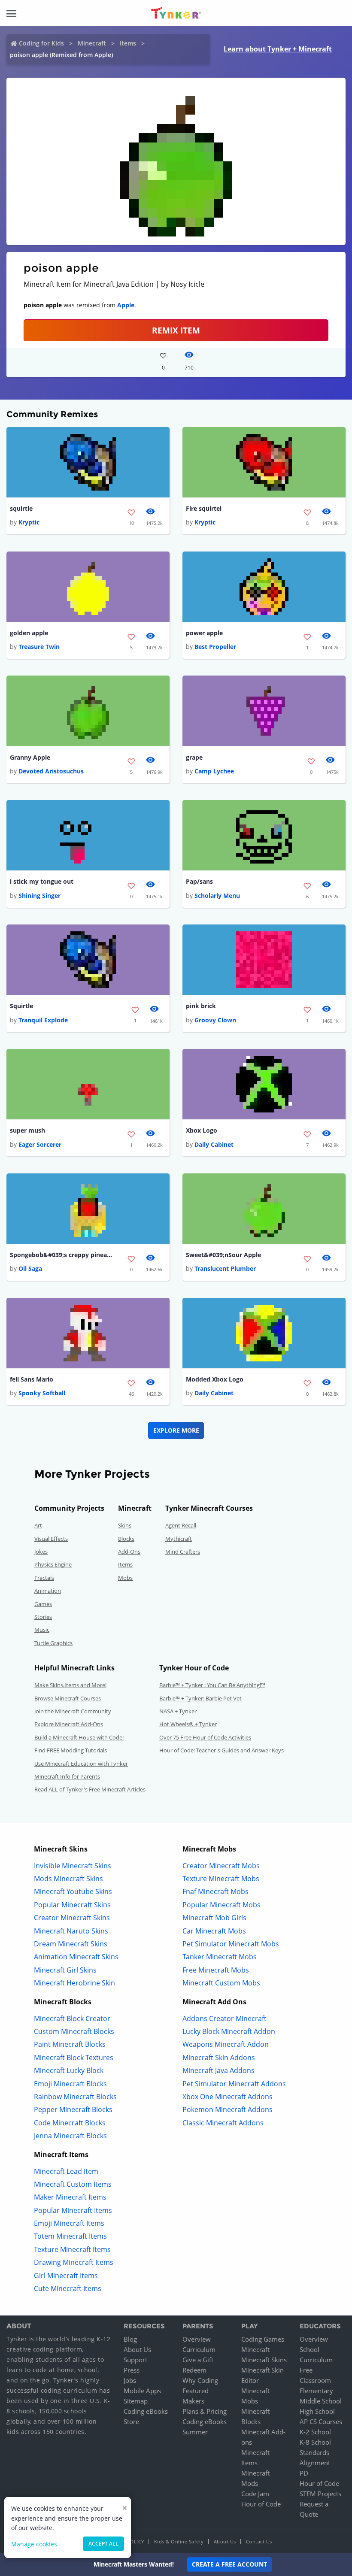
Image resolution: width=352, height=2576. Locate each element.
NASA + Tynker (178, 1711)
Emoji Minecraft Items (69, 2223)
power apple (204, 633)
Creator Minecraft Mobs (221, 1866)
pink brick (201, 1006)
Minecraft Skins (264, 2360)
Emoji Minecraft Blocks (70, 2084)
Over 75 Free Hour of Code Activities (205, 1737)
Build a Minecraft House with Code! (79, 1737)
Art (38, 1525)
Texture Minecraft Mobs (221, 1879)
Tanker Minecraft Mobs (220, 1957)
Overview (197, 2339)
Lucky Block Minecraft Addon (229, 2031)
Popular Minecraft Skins (72, 1905)
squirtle (21, 508)
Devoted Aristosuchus (51, 771)
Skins (125, 1525)
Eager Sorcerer (40, 1144)
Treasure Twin (39, 647)
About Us (137, 2349)
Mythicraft (179, 1539)
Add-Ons (129, 1552)
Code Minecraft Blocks (70, 2123)
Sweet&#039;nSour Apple (223, 1255)
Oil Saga (30, 1268)
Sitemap (136, 2401)
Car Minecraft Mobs (214, 1931)
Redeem (194, 2370)
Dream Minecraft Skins (71, 1944)
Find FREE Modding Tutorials (71, 1750)
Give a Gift (198, 2360)
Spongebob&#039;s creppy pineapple (61, 1255)
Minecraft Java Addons (218, 2070)
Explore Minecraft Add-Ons (69, 1724)
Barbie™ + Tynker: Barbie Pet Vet (200, 1698)
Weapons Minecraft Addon (226, 2044)
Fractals (44, 1578)
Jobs (130, 2380)
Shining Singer (39, 896)
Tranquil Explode (43, 1020)
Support (135, 2360)
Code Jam (255, 2494)
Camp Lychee (214, 771)
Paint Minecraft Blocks (70, 2044)
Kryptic (29, 522)
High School (317, 2411)
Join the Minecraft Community (73, 1711)
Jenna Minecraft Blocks (70, 2136)
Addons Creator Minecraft (225, 2018)
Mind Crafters (183, 1552)
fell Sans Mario (32, 1379)
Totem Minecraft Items (70, 2236)
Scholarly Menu (217, 896)
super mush (27, 1130)
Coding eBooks (146, 2411)
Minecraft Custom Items (73, 2184)
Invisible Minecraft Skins (73, 1866)
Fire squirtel (204, 508)
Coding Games (263, 2339)
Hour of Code (261, 2504)
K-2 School (315, 2432)
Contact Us (259, 2541)
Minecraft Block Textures (74, 2058)
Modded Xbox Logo (215, 1379)
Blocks (126, 1539)
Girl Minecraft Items (66, 2276)
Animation (48, 1591)
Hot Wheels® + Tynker (188, 1724)
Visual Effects (51, 1539)
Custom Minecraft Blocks (74, 2031)
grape (194, 757)
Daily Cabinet (214, 1144)
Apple (126, 305)
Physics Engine (53, 1564)
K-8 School (315, 2442)
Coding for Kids (41, 43)
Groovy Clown (215, 1020)
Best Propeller (215, 647)
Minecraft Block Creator (72, 2018)
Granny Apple (30, 757)
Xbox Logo (202, 1130)
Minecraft (92, 43)
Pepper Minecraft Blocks (73, 2109)
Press (132, 2370)
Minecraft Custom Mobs (221, 1983)
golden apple (29, 633)
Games (43, 1604)
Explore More (176, 1430)
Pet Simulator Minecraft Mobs (231, 1944)
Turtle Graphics (53, 1643)
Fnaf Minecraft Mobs (215, 1891)
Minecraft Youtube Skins (73, 1891)
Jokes (41, 1552)
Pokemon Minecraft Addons (228, 2109)
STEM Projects (320, 2494)
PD (304, 2473)
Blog (130, 2339)
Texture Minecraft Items (72, 2249)
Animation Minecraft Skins (76, 1957)
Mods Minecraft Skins (68, 1879)
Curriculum (199, 2349)
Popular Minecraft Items (73, 2210)
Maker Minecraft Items (70, 2197)
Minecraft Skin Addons (219, 2058)
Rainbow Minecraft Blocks (75, 2097)
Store (131, 2421)
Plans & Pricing (205, 2411)
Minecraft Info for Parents (67, 1776)
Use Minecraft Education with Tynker (81, 1764)
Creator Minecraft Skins (72, 1918)
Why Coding (200, 2380)
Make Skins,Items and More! (70, 1685)
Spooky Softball (42, 1393)
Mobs (125, 1578)
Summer (195, 2432)
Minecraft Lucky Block (69, 2070)
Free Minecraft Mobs (216, 1970)
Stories (43, 1617)
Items (128, 43)
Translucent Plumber (225, 1268)
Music (42, 1630)
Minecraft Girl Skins (65, 1970)
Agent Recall (181, 1525)
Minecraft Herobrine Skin (74, 1983)
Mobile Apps (142, 2391)
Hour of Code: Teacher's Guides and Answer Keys (222, 1750)
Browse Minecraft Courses (68, 1698)
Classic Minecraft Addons (223, 2123)
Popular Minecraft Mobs (222, 1905)
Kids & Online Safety (179, 2541)
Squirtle (21, 1006)
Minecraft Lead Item (66, 2171)
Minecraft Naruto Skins (71, 1931)
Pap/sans (199, 881)
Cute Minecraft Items (68, 2288)
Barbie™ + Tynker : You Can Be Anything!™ (212, 1685)
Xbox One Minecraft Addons (228, 2097)
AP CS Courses (321, 2421)
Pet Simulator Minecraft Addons (234, 2084)
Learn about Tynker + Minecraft (278, 49)
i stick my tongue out (42, 881)
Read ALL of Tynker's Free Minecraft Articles (90, 1789)
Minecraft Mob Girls (214, 1918)
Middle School (321, 2401)
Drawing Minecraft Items (74, 2262)
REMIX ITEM (176, 330)
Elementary (316, 2391)
